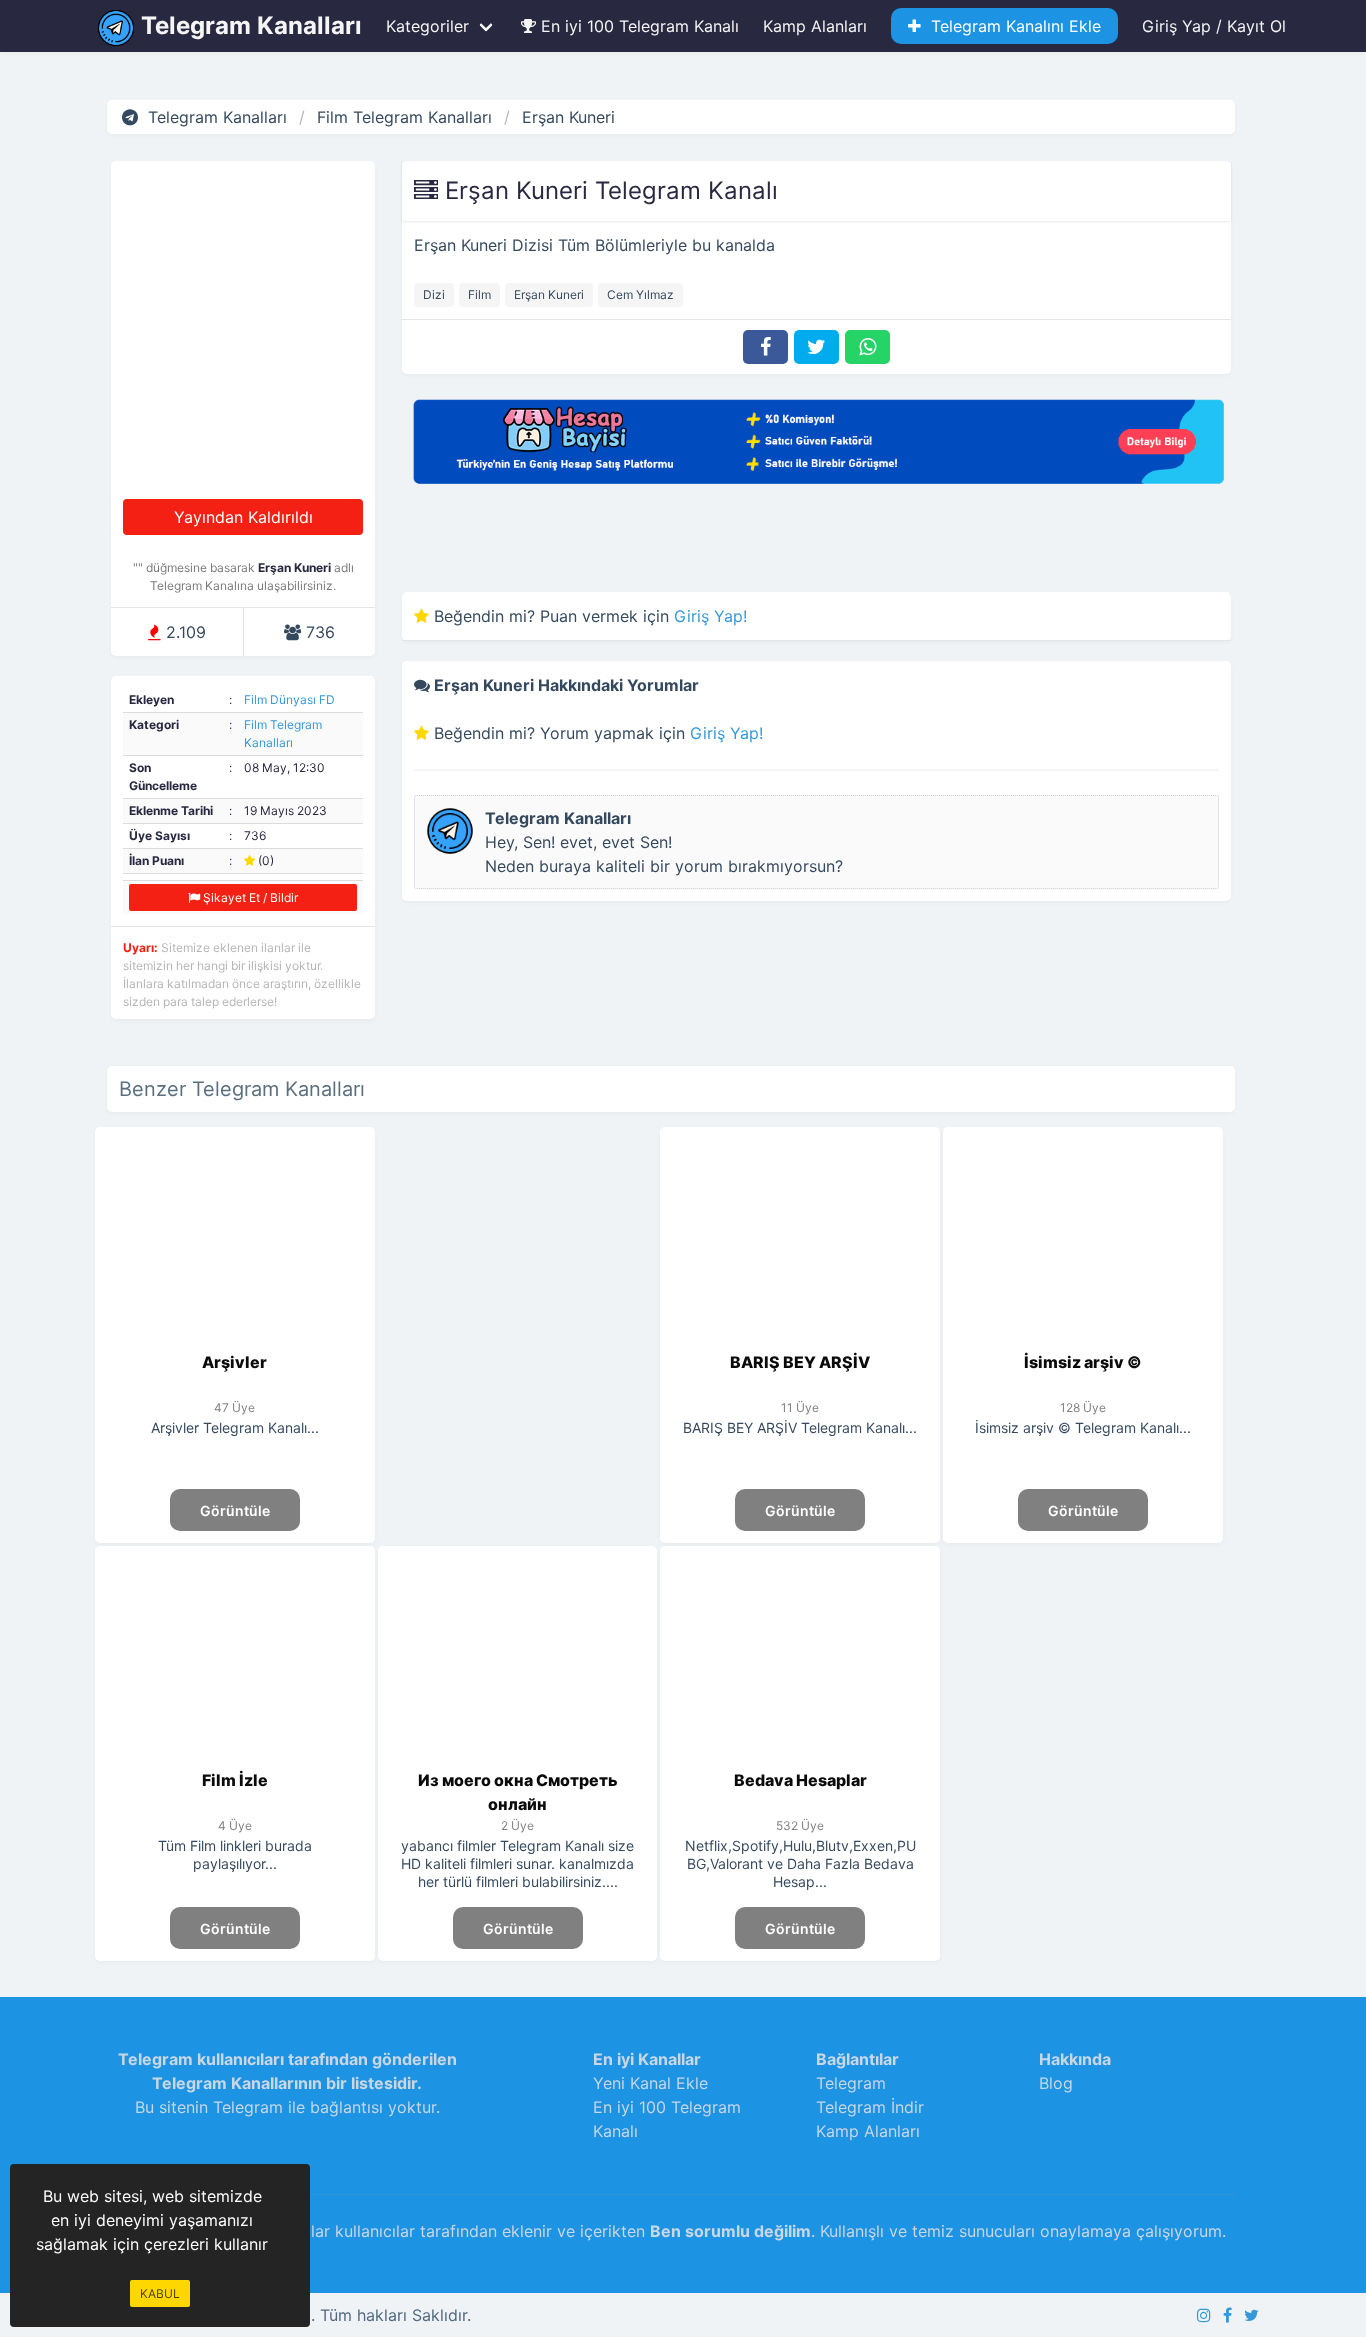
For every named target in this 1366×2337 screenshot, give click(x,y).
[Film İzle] (235, 1756)
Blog (1056, 2083)
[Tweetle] (816, 347)
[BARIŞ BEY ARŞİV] (800, 1338)
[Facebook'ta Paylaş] (765, 347)
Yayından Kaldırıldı (243, 517)
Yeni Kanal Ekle (650, 2083)
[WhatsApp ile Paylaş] (867, 347)
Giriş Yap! (710, 616)
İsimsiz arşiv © (1083, 1362)
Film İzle (235, 1780)
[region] (518, 1299)
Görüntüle (235, 1510)
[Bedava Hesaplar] (800, 1756)
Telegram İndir (870, 2107)
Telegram (851, 2083)
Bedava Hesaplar (800, 1780)
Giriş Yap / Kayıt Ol (1214, 26)
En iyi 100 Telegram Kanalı (637, 26)
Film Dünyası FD (289, 699)
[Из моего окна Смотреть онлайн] (517, 1756)
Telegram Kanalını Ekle (1011, 26)
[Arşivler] (235, 1338)
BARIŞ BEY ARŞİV (800, 1362)
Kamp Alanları (815, 26)
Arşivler (234, 1362)
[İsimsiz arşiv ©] (1083, 1338)
